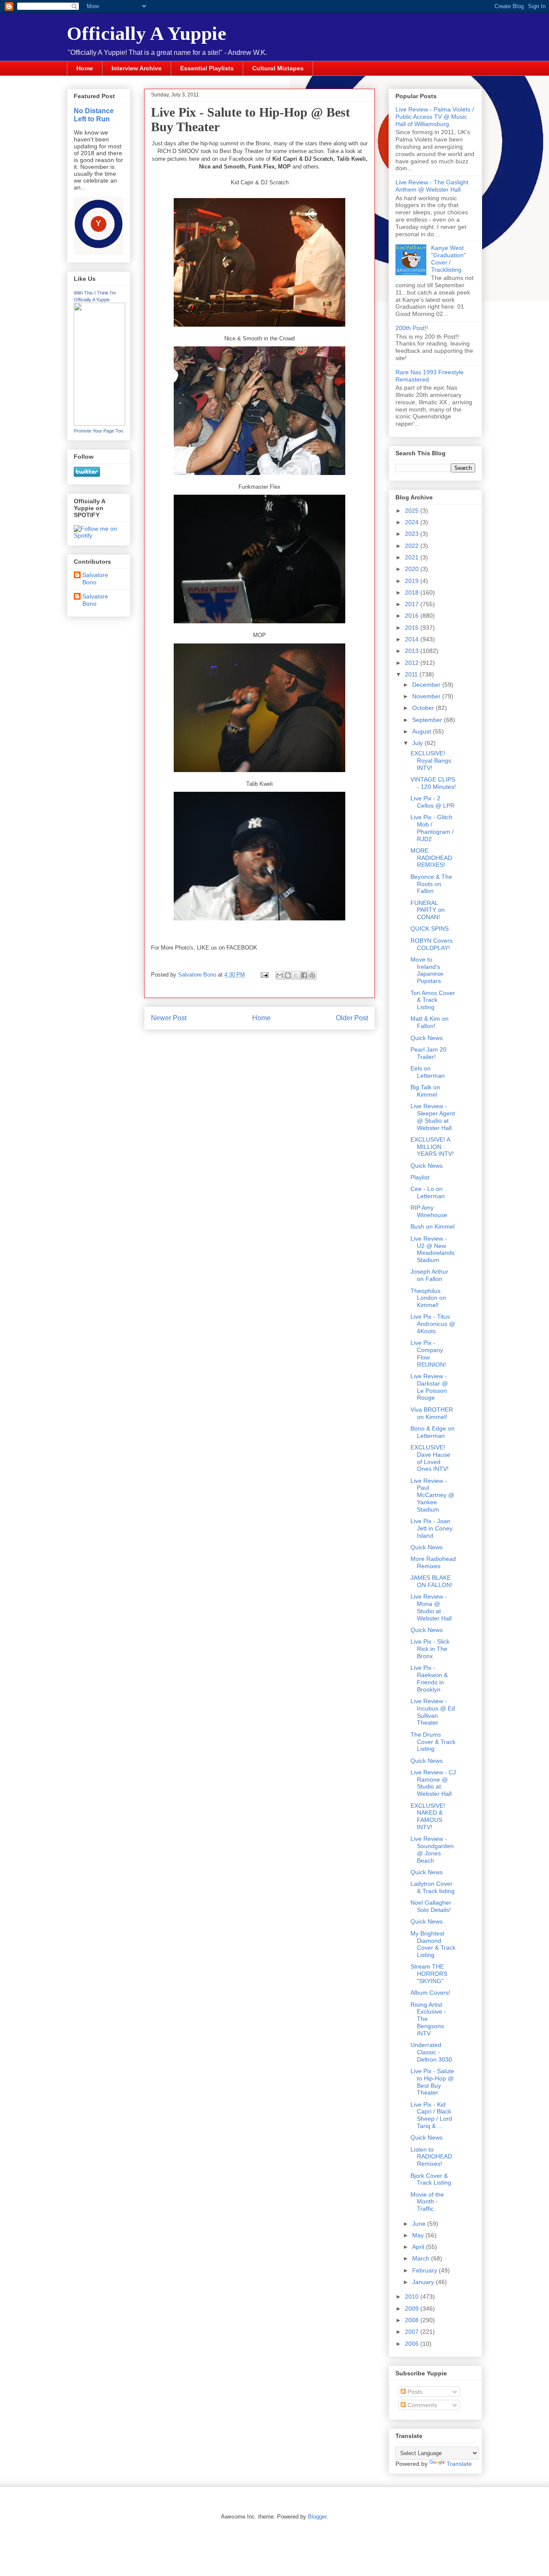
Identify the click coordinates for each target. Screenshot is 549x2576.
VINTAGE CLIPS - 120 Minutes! (433, 783)
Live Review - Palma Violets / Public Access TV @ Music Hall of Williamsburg (435, 117)
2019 (413, 581)
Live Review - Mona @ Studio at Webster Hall (431, 1607)
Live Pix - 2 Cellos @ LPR (433, 802)
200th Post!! (412, 328)
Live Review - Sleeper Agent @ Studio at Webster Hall (433, 1117)
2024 (413, 522)
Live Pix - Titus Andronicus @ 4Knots (433, 1324)
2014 (413, 639)
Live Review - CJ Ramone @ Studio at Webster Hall (433, 1783)
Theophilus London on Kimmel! (428, 1298)
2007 (413, 2332)
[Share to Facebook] (304, 975)
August (422, 731)
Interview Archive (137, 68)
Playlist (420, 1177)
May (419, 2235)
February (425, 2270)
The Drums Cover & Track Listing (433, 1742)
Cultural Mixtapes (278, 68)
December (427, 685)
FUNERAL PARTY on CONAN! (428, 910)
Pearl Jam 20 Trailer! (428, 1053)
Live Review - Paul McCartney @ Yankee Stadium (432, 1495)
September (428, 720)
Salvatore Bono (95, 579)
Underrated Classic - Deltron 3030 (431, 2052)
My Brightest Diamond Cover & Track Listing (433, 1944)
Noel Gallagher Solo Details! (431, 1906)
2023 (413, 534)
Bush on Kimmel (433, 1226)
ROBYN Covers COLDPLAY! (431, 944)
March (422, 2258)
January (424, 2282)
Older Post (352, 1018)
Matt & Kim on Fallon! (430, 1022)
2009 (413, 2308)
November (427, 696)
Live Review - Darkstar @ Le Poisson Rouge (429, 1387)
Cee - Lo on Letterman (428, 1192)
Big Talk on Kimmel (425, 1091)
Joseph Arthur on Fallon (429, 1275)
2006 (413, 2344)
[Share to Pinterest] (312, 975)
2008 (413, 2320)
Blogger (317, 2517)
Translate (459, 2464)
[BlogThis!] (288, 975)
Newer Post (169, 1018)
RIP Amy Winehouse (429, 1211)
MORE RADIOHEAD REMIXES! (431, 858)
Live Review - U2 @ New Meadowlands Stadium (433, 1249)
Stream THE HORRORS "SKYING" (429, 1974)
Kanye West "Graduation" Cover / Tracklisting (448, 259)
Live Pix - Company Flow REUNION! (428, 1353)
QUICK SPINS (430, 929)
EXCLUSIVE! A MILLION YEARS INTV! (432, 1147)
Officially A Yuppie (147, 33)
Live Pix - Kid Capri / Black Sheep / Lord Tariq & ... (431, 2115)
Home (85, 68)
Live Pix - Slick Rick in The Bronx (430, 1649)
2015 (413, 628)
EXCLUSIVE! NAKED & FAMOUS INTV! (428, 1816)
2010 (413, 2296)
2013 (413, 651)
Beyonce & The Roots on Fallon (431, 884)
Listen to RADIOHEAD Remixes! (431, 2157)
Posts (414, 2392)
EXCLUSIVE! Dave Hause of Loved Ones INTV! (430, 1458)
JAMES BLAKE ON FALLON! (431, 1581)
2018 (413, 592)
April (419, 2247)
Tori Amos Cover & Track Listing (433, 1000)
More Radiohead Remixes (433, 1562)
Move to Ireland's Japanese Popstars (427, 970)
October (424, 708)
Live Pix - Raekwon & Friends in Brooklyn (429, 1678)
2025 (413, 511)
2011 (412, 674)
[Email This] (280, 975)
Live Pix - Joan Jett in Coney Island (431, 1528)
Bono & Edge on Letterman (433, 1432)
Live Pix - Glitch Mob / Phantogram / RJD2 (432, 828)
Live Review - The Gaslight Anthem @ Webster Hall (432, 186)
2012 (413, 663)
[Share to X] (296, 975)
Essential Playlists (207, 68)
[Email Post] (264, 975)
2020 (413, 569)
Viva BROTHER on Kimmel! (432, 1413)
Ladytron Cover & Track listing (433, 1887)
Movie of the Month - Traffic (427, 2202)
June (420, 2224)
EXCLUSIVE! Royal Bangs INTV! (431, 760)
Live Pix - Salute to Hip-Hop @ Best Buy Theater (432, 2082)
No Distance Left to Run (94, 115)
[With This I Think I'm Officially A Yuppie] (100, 424)
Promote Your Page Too (98, 431)
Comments (421, 2405)
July (418, 743)
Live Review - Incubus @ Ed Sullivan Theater (433, 1712)
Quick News (427, 1038)
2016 (413, 616)
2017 (413, 604)
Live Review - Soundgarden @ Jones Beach (432, 1849)
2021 (413, 557)
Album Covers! (430, 1993)
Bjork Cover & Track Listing (431, 2179)
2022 (413, 546)
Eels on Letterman (428, 1072)
